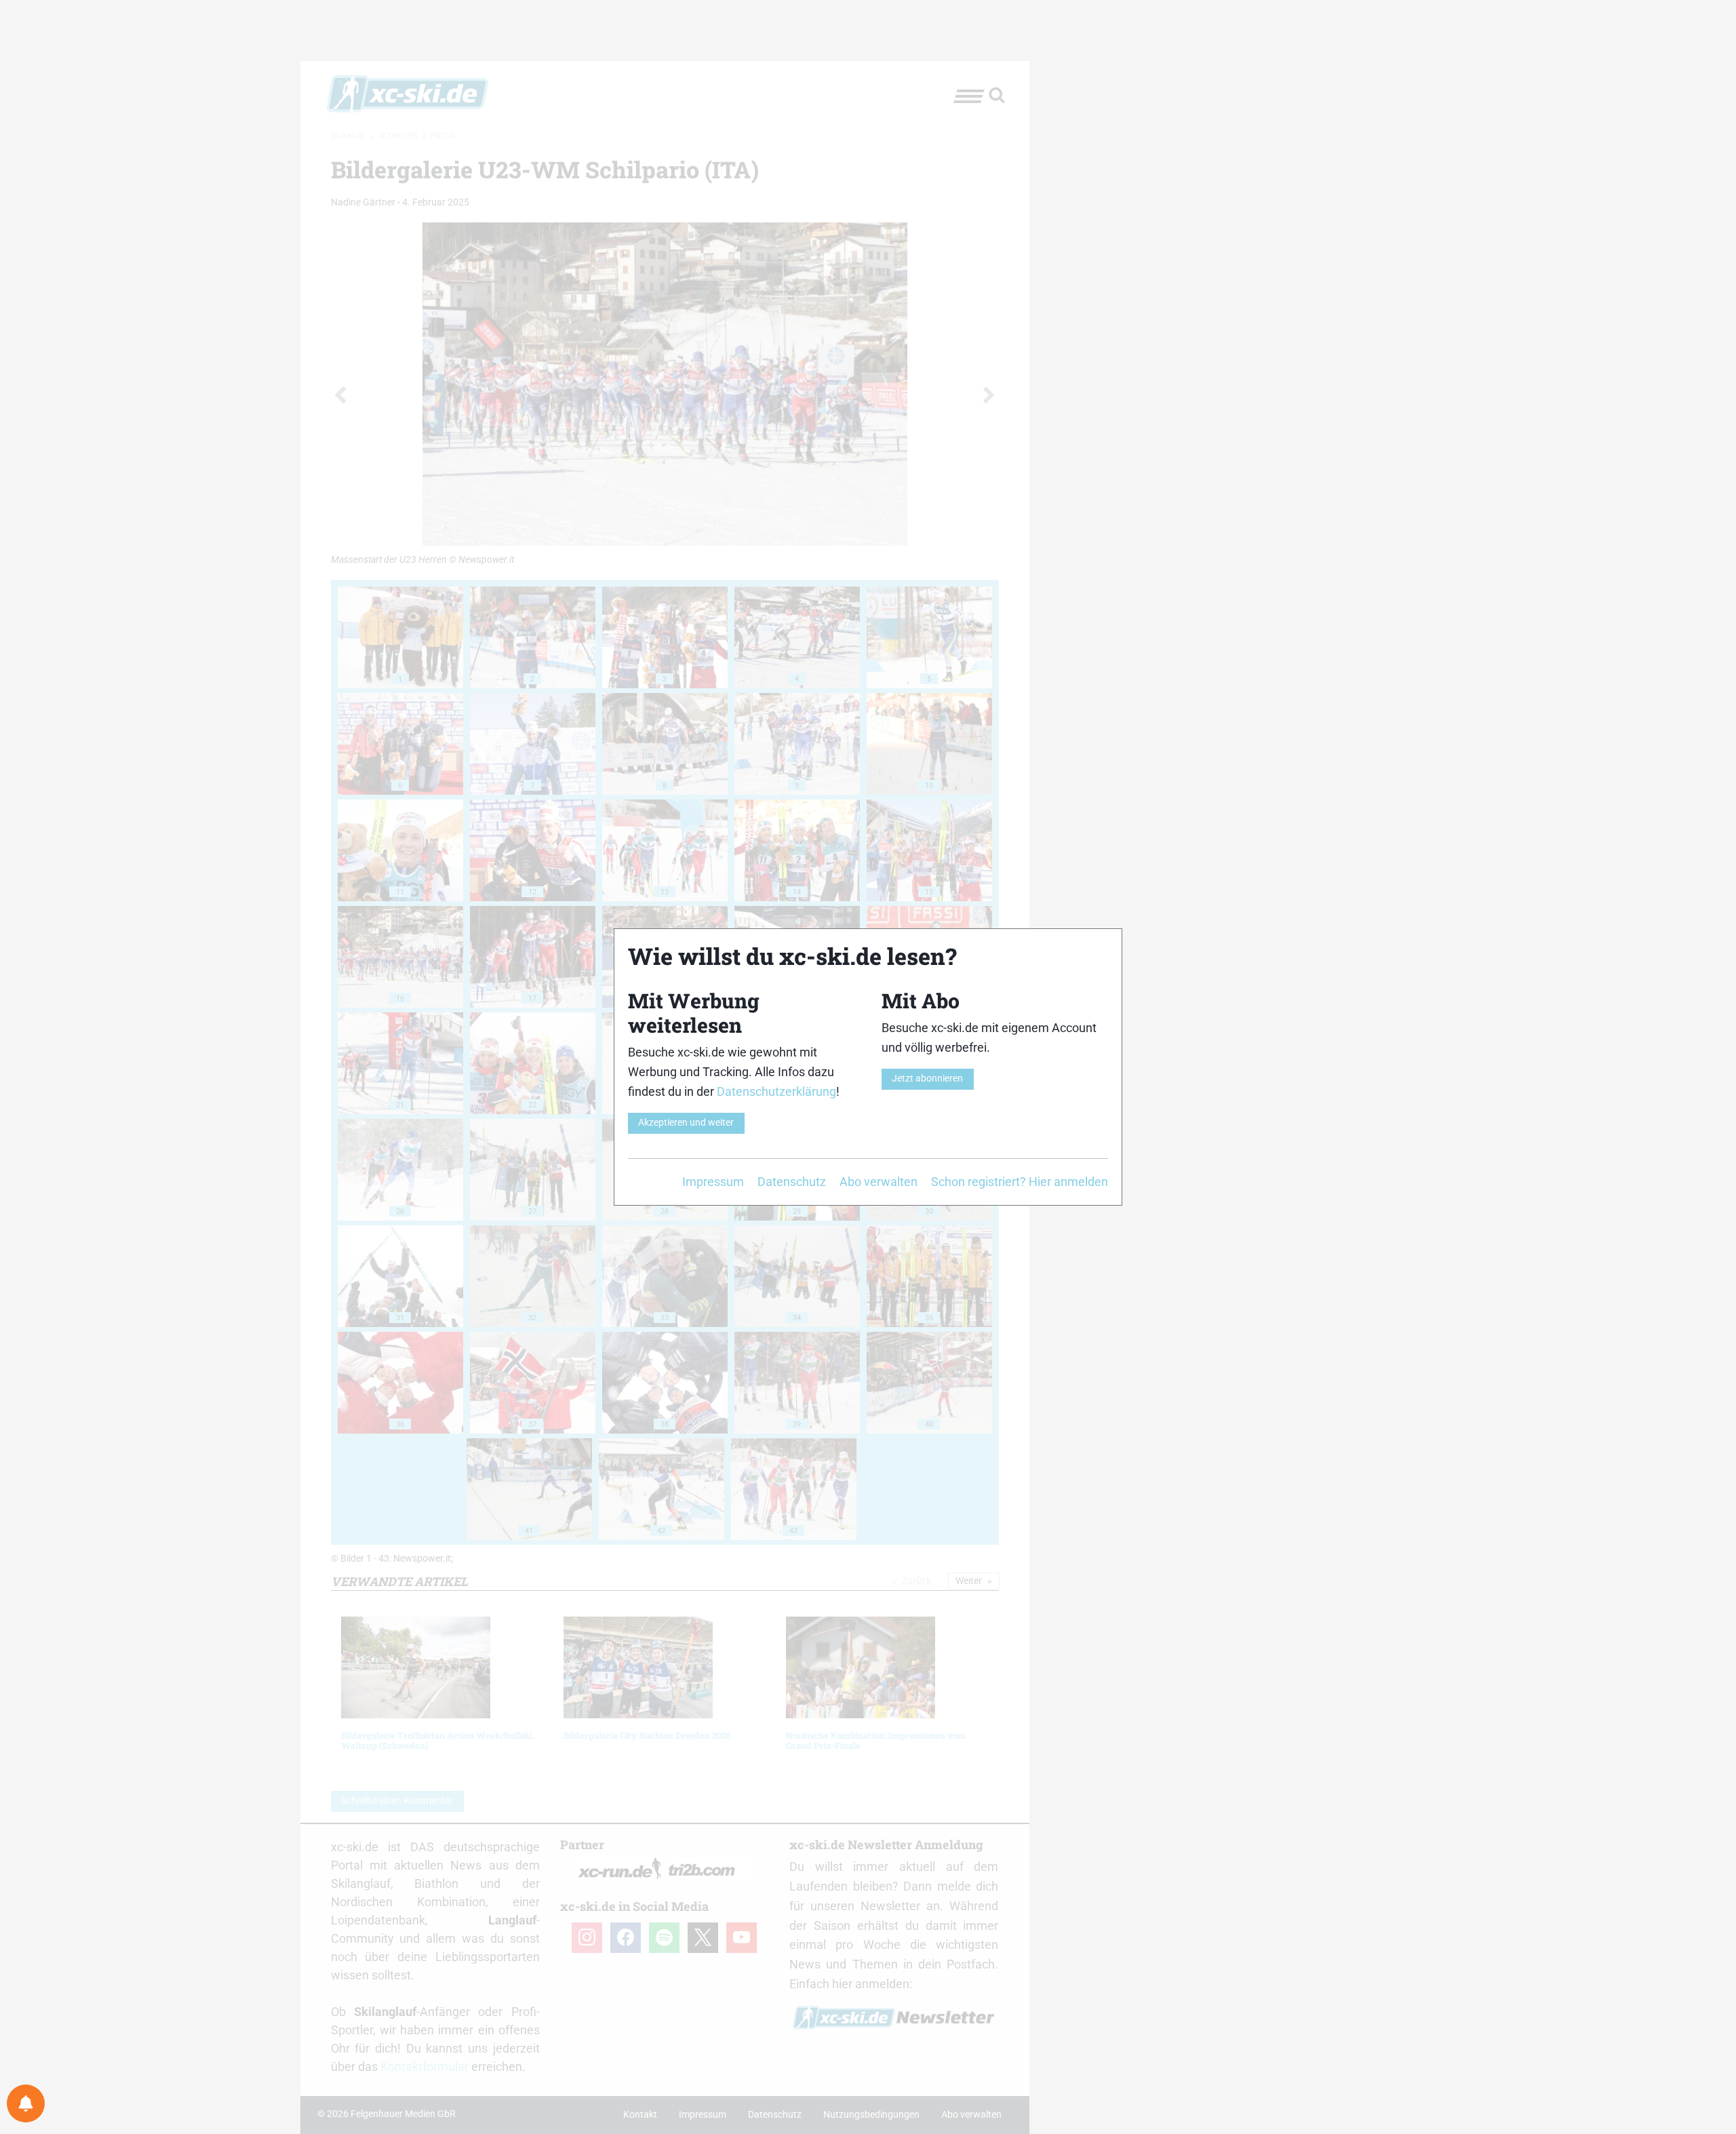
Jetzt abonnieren (927, 1079)
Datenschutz (792, 1182)
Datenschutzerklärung (776, 1091)
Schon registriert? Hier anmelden (1020, 1182)
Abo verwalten (879, 1182)
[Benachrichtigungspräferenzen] (26, 2103)
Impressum (713, 1182)
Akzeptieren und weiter (686, 1123)
